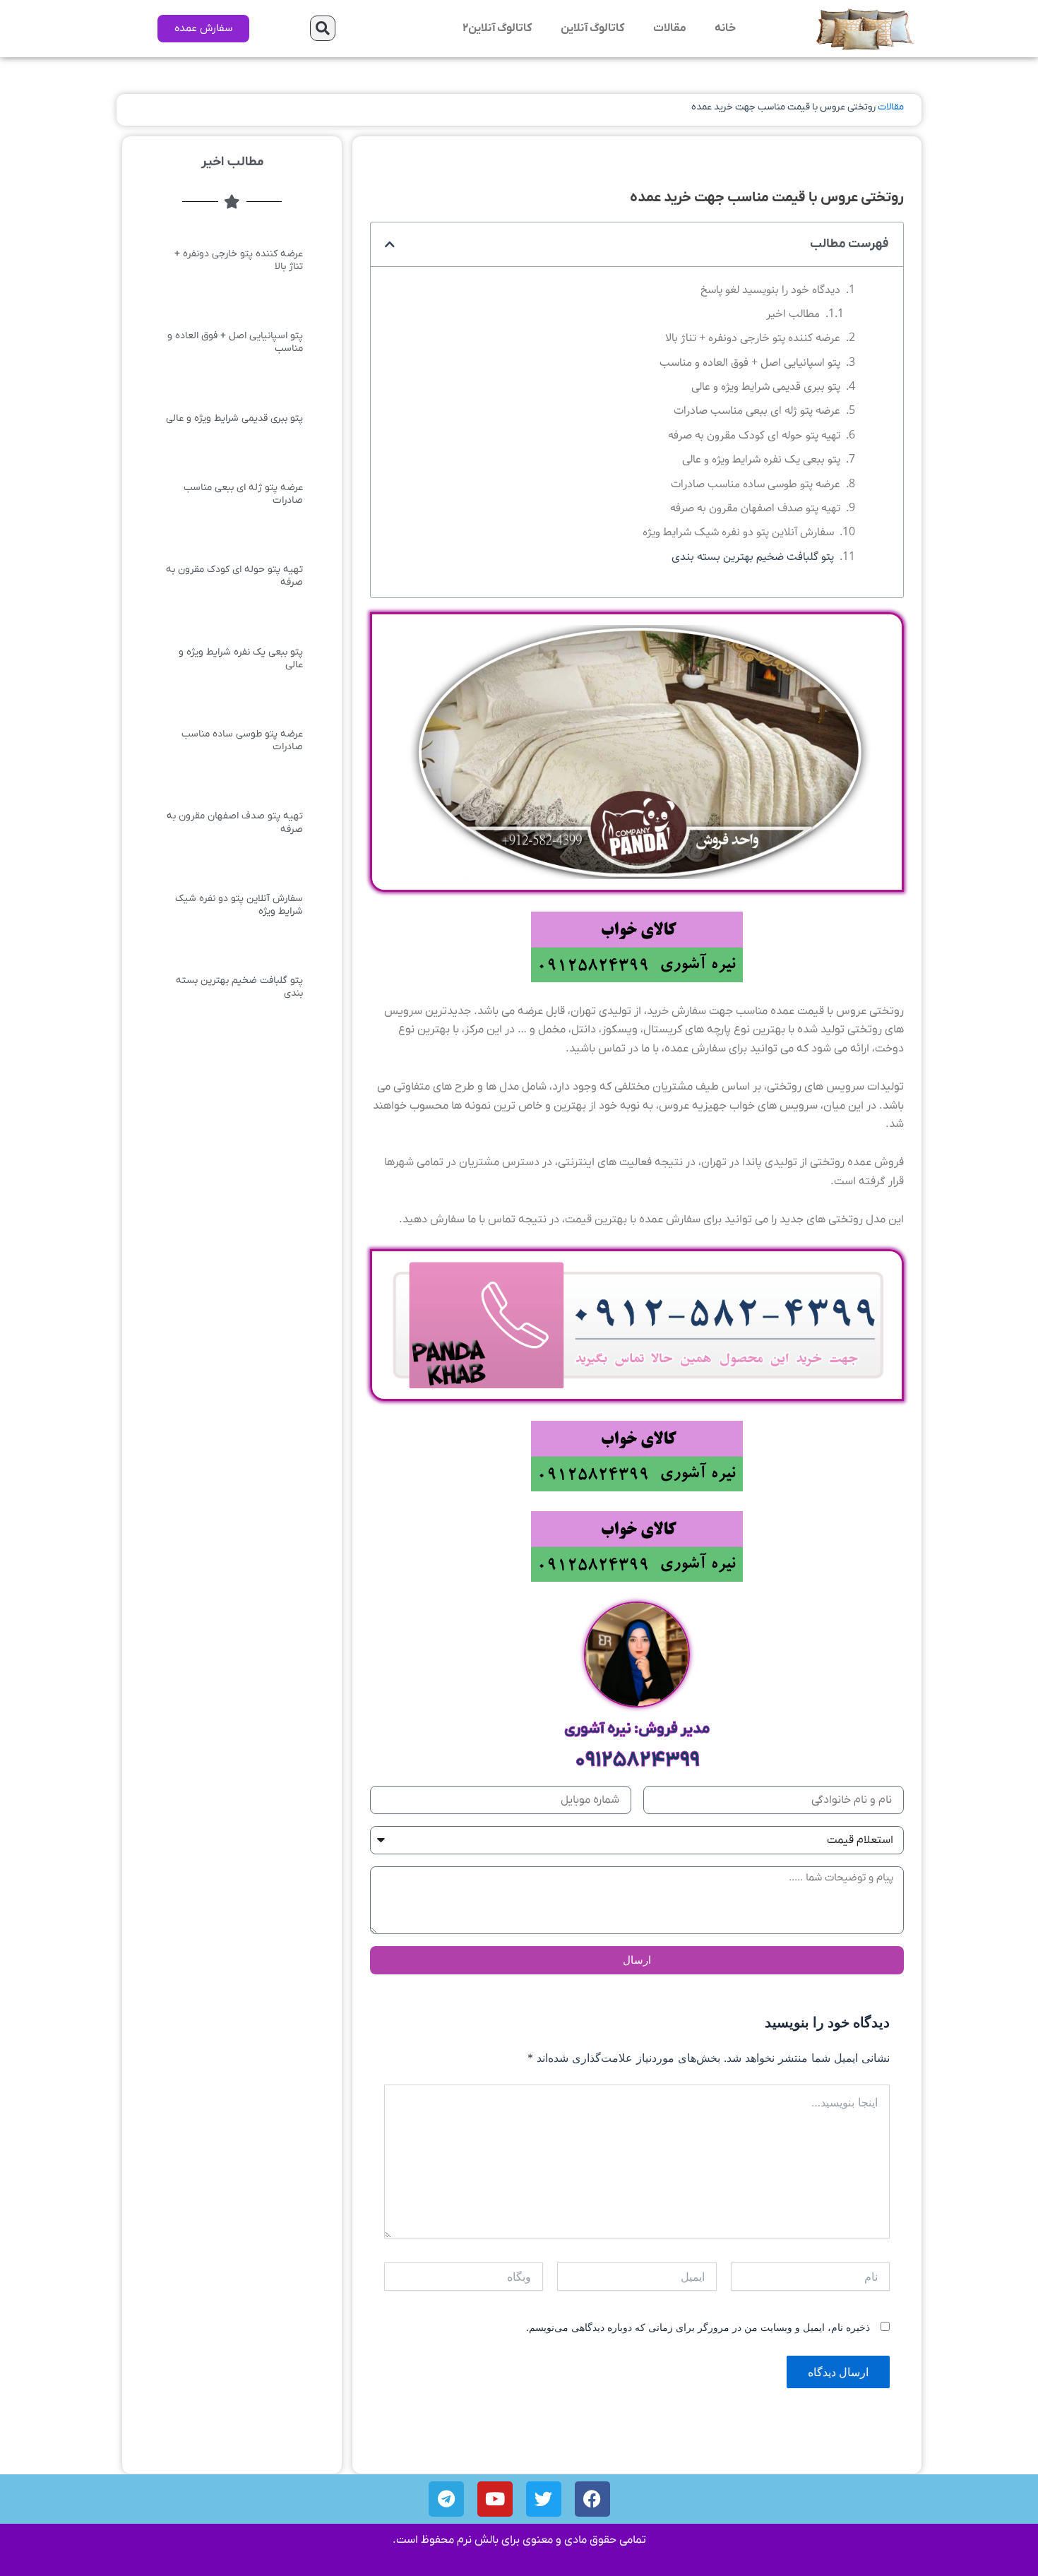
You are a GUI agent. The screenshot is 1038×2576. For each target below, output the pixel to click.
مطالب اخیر (793, 314)
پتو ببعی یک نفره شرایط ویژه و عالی (761, 459)
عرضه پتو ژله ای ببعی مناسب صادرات (757, 411)
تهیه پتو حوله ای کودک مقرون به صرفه (754, 435)
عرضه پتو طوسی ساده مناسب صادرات (756, 484)
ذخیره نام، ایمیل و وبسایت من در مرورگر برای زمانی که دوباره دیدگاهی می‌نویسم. (698, 2327)
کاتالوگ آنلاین (593, 28)
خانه (725, 28)
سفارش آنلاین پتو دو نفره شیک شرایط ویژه (738, 532)
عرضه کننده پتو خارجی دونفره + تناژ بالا (753, 338)
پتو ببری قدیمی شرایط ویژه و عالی (766, 387)
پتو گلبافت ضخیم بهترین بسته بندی (753, 557)
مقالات (670, 28)
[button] (323, 28)
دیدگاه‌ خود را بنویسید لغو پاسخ (770, 290)
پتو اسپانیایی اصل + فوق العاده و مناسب (750, 363)
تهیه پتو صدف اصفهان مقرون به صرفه (755, 508)
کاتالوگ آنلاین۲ (497, 28)
